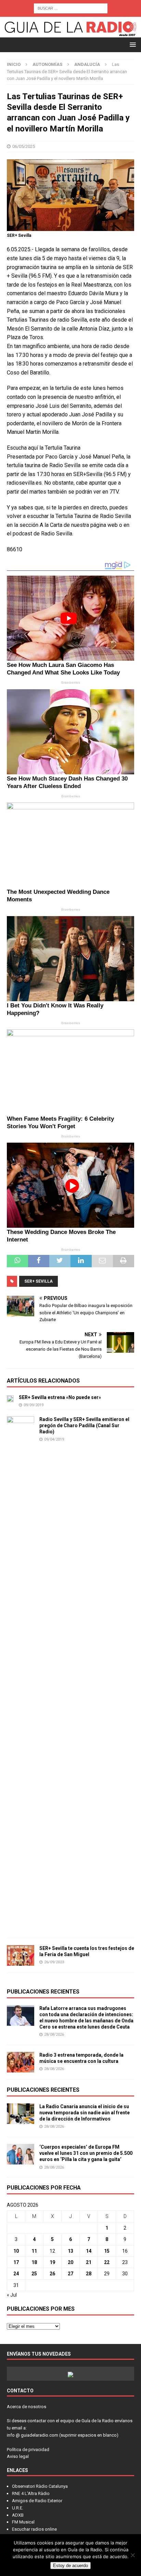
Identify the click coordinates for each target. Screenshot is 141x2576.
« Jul (12, 2295)
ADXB (18, 2515)
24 (16, 2274)
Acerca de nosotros (27, 2407)
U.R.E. (18, 2508)
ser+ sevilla (39, 1281)
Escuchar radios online (34, 2529)
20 (70, 2262)
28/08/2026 (54, 2035)
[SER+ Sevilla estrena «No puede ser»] (10, 1398)
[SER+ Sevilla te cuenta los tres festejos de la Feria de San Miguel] (21, 1955)
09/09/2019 (34, 1405)
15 (107, 2251)
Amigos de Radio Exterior (37, 2501)
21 (89, 2262)
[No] (132, 2555)
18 (34, 2262)
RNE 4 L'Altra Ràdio (31, 2493)
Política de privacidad (28, 2450)
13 (70, 2251)
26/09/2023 (54, 1962)
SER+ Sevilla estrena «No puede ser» (60, 1397)
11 (34, 2251)
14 (89, 2251)
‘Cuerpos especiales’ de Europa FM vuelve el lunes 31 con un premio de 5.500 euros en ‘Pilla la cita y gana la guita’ (86, 2153)
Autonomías (47, 64)
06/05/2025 (24, 146)
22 (107, 2262)
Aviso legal (18, 2456)
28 (89, 2274)
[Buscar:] (71, 8)
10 (16, 2251)
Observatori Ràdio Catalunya (40, 2486)
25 (34, 2274)
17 (16, 2262)
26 (52, 2274)
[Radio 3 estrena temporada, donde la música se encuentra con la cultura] (21, 2062)
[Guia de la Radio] (70, 33)
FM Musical (23, 2522)
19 (52, 2262)
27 (70, 2274)
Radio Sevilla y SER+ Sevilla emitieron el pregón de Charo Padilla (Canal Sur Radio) (84, 1425)
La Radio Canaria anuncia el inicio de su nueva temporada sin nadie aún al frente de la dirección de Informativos (85, 2113)
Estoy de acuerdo (70, 2566)
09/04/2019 (54, 1439)
